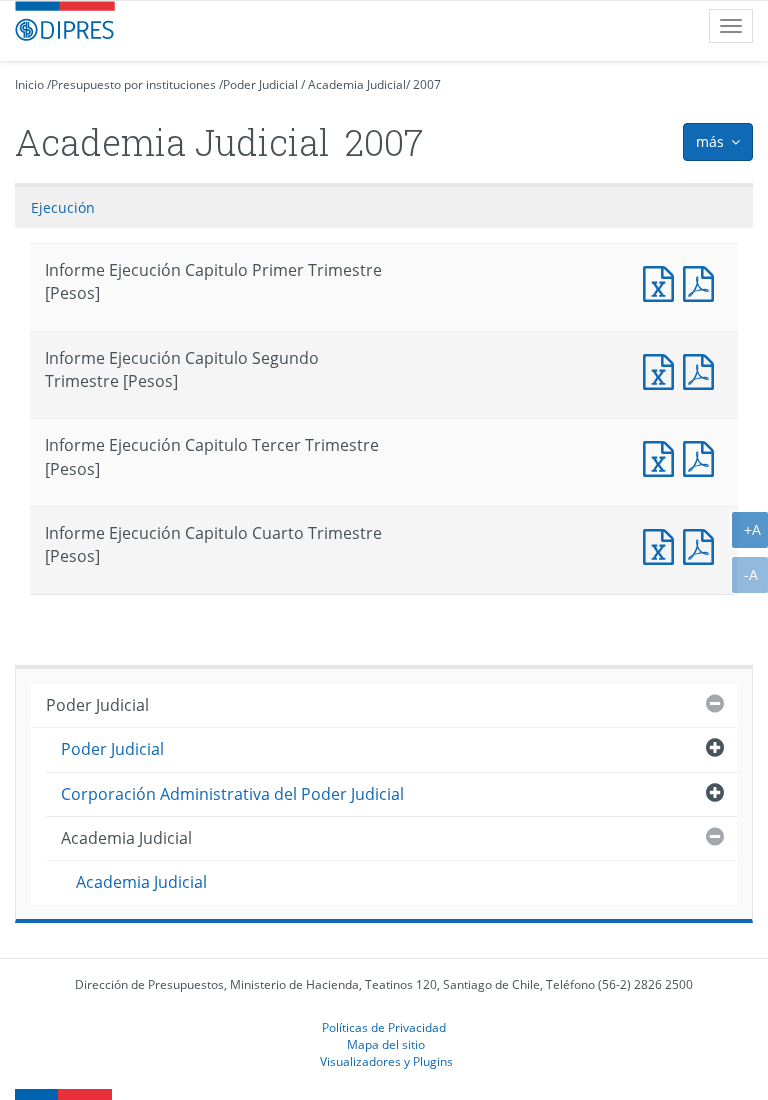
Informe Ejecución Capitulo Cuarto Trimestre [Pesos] (663, 544)
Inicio (29, 84)
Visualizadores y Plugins (386, 1061)
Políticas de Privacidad (384, 1027)
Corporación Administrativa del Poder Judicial (232, 794)
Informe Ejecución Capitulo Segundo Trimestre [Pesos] (663, 369)
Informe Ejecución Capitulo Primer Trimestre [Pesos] (663, 281)
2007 (427, 84)
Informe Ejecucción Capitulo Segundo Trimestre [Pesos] (703, 369)
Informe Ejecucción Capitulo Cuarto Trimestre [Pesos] (703, 544)
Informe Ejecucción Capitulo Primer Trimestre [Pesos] (703, 281)
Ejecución (63, 207)
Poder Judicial (260, 84)
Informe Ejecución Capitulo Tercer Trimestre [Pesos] (663, 456)
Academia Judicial (357, 84)
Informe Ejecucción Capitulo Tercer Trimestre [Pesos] (703, 456)
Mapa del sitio (386, 1044)
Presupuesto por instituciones (133, 84)
